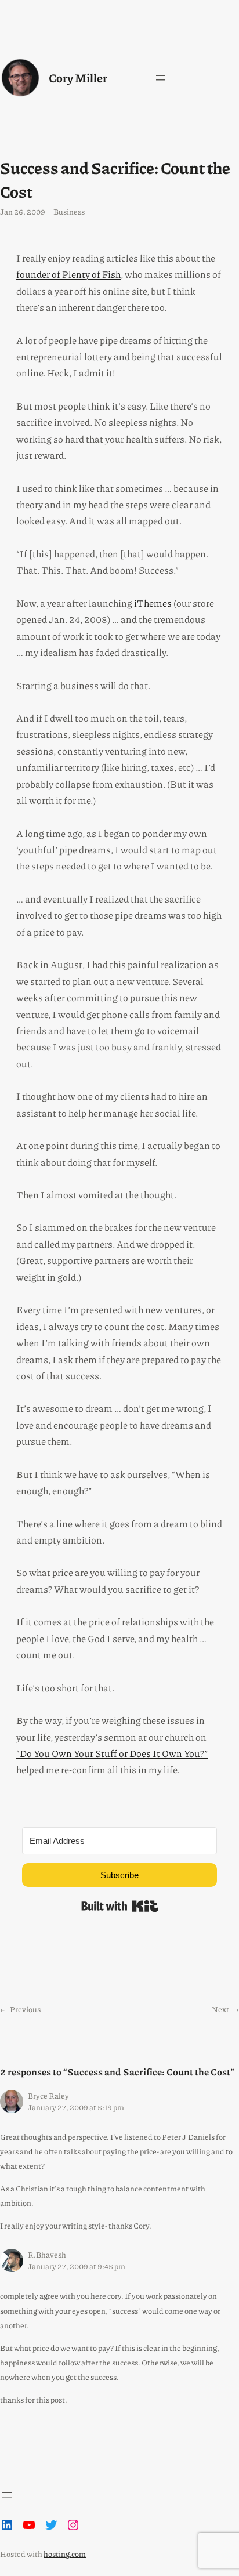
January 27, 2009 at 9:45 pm (77, 2266)
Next (220, 2009)
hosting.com (65, 2554)
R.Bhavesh (47, 2254)
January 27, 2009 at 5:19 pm (76, 2107)
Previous (25, 2009)
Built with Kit (120, 1906)
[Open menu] (161, 78)
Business (69, 211)
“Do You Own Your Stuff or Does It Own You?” (112, 1753)
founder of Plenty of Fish (68, 274)
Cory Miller (78, 77)
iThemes (153, 603)
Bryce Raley (48, 2095)
